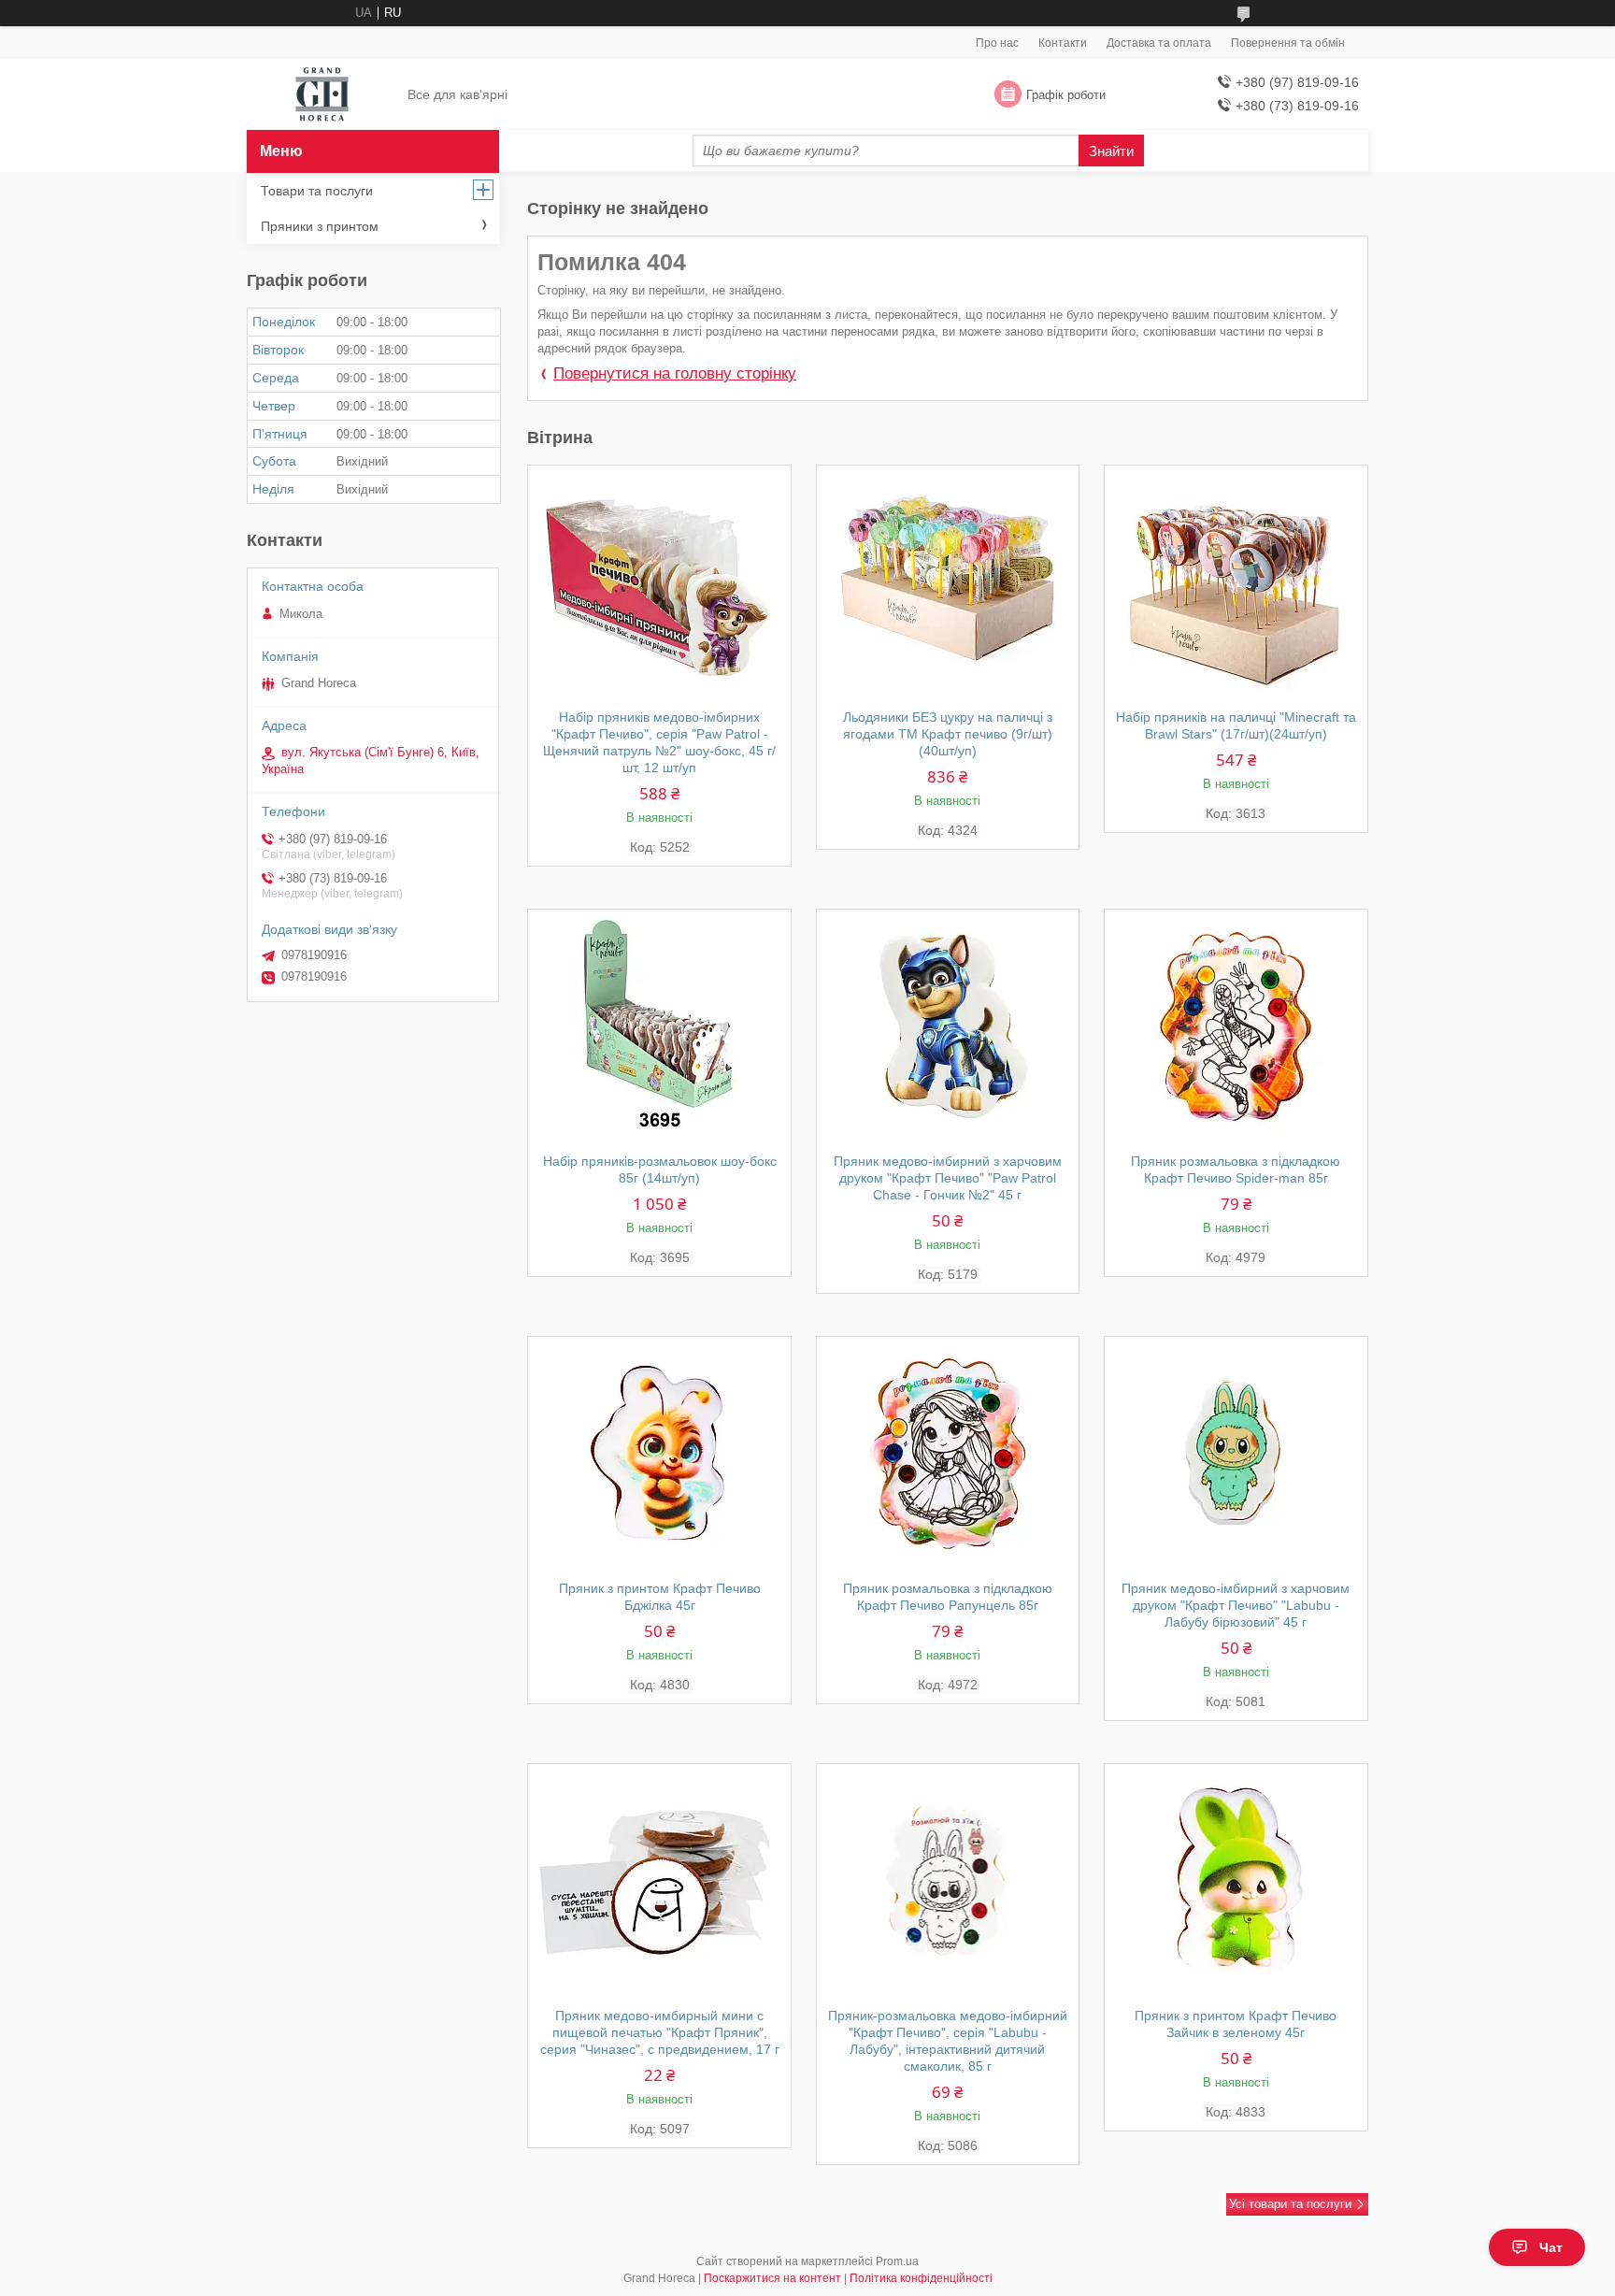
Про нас (997, 43)
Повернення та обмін (1288, 43)
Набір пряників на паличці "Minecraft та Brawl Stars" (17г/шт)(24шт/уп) (1236, 725)
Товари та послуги (317, 191)
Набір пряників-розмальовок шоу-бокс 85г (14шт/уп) (660, 1170)
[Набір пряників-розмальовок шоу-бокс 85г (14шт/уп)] (659, 1026)
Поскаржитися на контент (772, 2278)
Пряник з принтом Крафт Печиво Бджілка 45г (660, 1597)
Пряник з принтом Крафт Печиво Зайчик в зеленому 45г (1236, 2024)
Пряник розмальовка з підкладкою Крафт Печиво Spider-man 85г (1236, 1170)
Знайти (1111, 151)
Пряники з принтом (320, 226)
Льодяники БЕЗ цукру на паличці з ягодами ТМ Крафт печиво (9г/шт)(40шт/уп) (948, 734)
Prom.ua (897, 2261)
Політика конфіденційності (921, 2278)
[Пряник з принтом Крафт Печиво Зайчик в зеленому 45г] (1236, 1881)
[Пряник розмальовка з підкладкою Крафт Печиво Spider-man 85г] (1236, 1026)
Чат (1551, 2247)
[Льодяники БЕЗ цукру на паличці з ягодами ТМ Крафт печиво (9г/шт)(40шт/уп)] (948, 582)
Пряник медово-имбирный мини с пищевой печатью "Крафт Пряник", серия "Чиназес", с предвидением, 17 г (660, 2032)
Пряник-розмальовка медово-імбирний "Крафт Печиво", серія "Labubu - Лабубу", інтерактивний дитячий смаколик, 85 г (948, 2041)
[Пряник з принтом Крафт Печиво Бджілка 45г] (659, 1454)
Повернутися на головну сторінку (675, 373)
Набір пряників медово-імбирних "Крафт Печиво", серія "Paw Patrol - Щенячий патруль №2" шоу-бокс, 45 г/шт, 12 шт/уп (659, 742)
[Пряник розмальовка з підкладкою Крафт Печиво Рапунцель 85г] (948, 1454)
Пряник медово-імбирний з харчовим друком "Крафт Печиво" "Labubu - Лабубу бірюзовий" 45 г (1236, 1605)
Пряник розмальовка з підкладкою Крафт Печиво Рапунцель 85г (948, 1597)
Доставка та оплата (1159, 43)
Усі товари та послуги (1290, 2204)
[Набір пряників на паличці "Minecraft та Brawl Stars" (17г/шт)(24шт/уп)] (1236, 582)
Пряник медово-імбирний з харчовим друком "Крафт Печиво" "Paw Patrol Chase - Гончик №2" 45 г (948, 1178)
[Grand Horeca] (322, 95)
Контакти (1063, 43)
